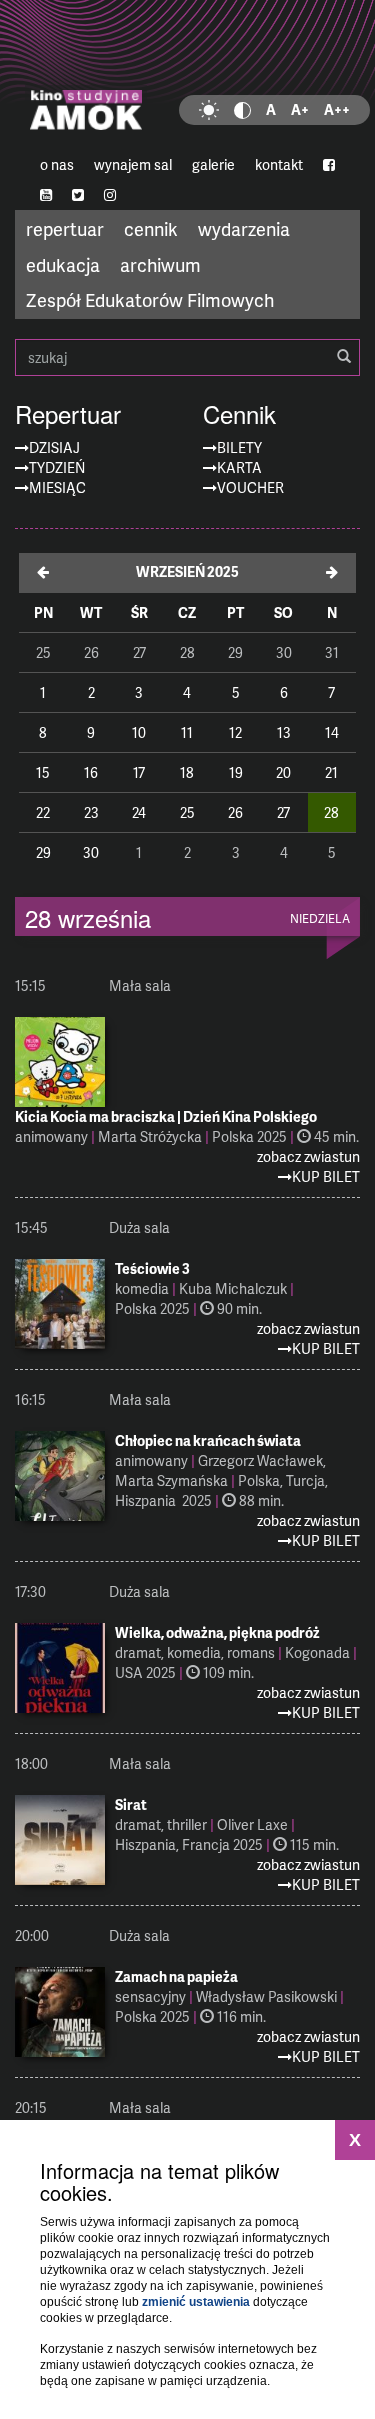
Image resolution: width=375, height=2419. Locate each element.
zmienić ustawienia (196, 2302)
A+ (300, 109)
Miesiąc (57, 487)
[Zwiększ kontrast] (242, 110)
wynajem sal (133, 164)
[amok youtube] (46, 195)
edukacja (63, 264)
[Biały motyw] (209, 110)
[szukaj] (344, 357)
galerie (213, 164)
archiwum (160, 264)
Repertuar (68, 414)
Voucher (250, 487)
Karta (239, 467)
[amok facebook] (329, 165)
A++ (337, 109)
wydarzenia (244, 228)
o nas (57, 164)
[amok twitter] (78, 195)
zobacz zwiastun (308, 1156)
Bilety (239, 447)
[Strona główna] (187, 75)
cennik (151, 228)
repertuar (65, 228)
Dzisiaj (54, 447)
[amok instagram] (110, 195)
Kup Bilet (326, 1176)
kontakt (279, 164)
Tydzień (57, 467)
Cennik (239, 414)
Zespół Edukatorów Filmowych (150, 299)
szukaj (187, 357)
